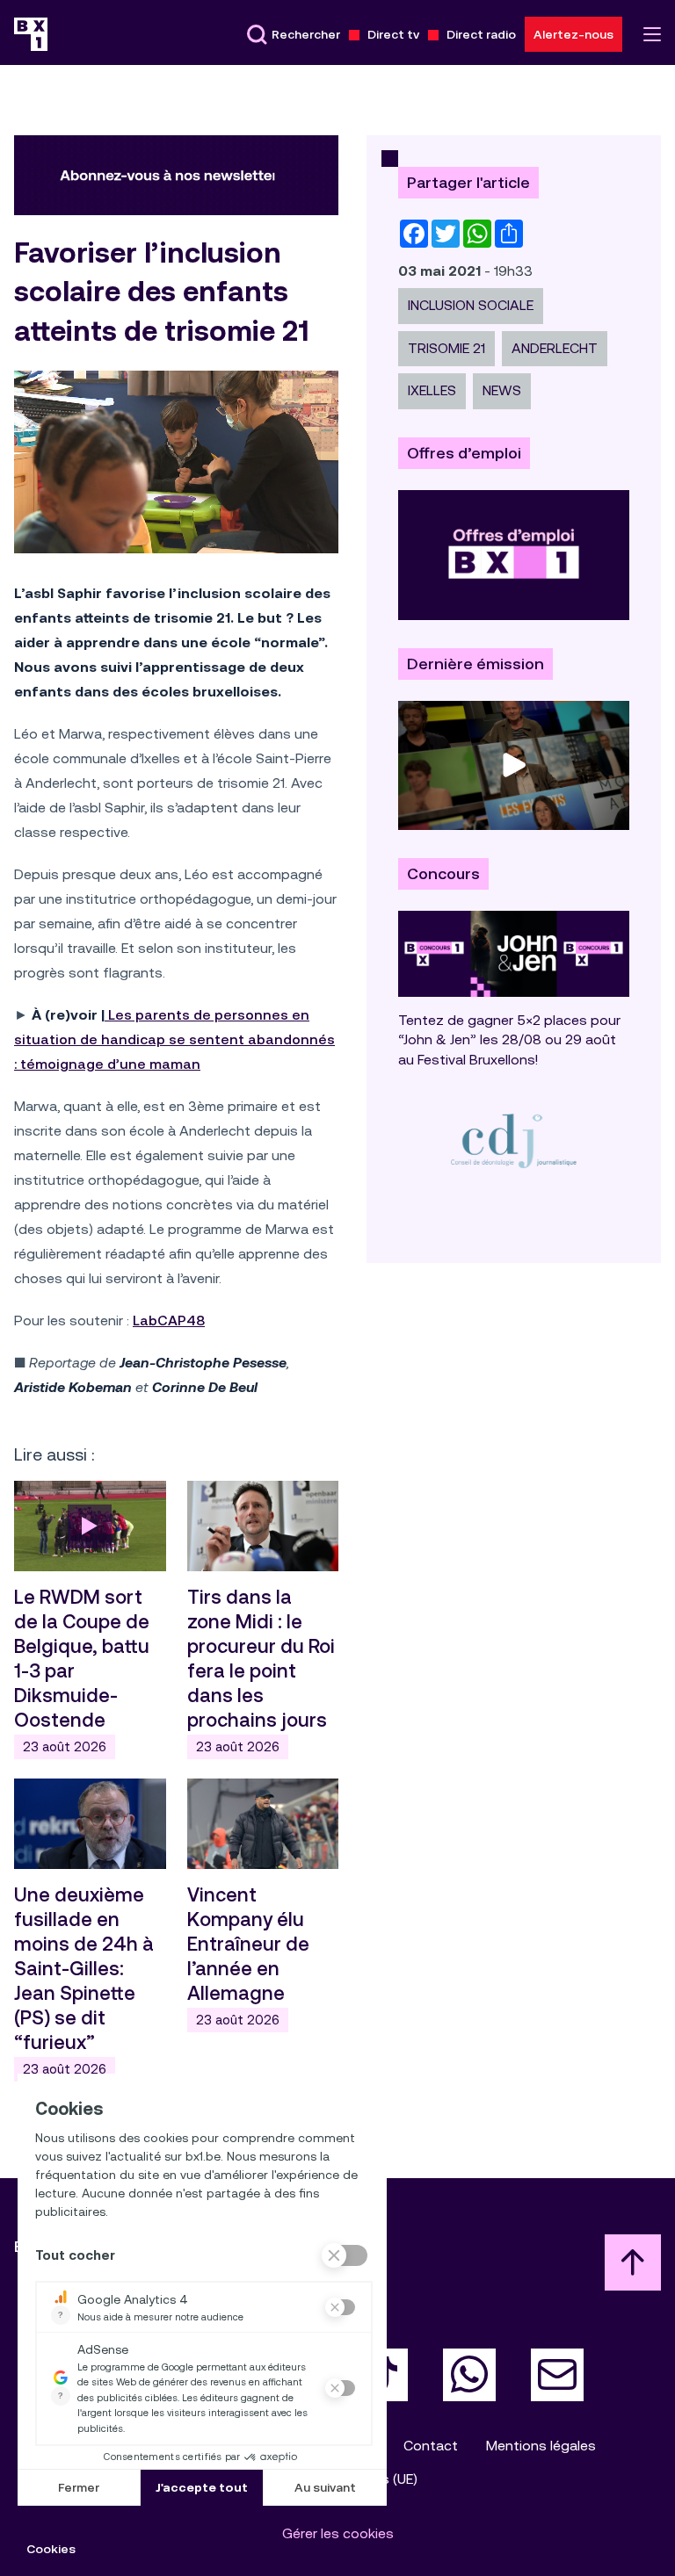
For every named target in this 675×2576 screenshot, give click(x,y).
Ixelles (432, 390)
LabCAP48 (169, 1320)
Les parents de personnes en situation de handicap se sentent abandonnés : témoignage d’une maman (174, 1039)
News (502, 390)
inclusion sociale (471, 305)
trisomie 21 (446, 348)
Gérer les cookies (338, 2533)
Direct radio (481, 34)
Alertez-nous (573, 34)
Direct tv (393, 34)
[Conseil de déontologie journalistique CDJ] (514, 1140)
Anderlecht (555, 348)
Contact (431, 2446)
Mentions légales (541, 2446)
